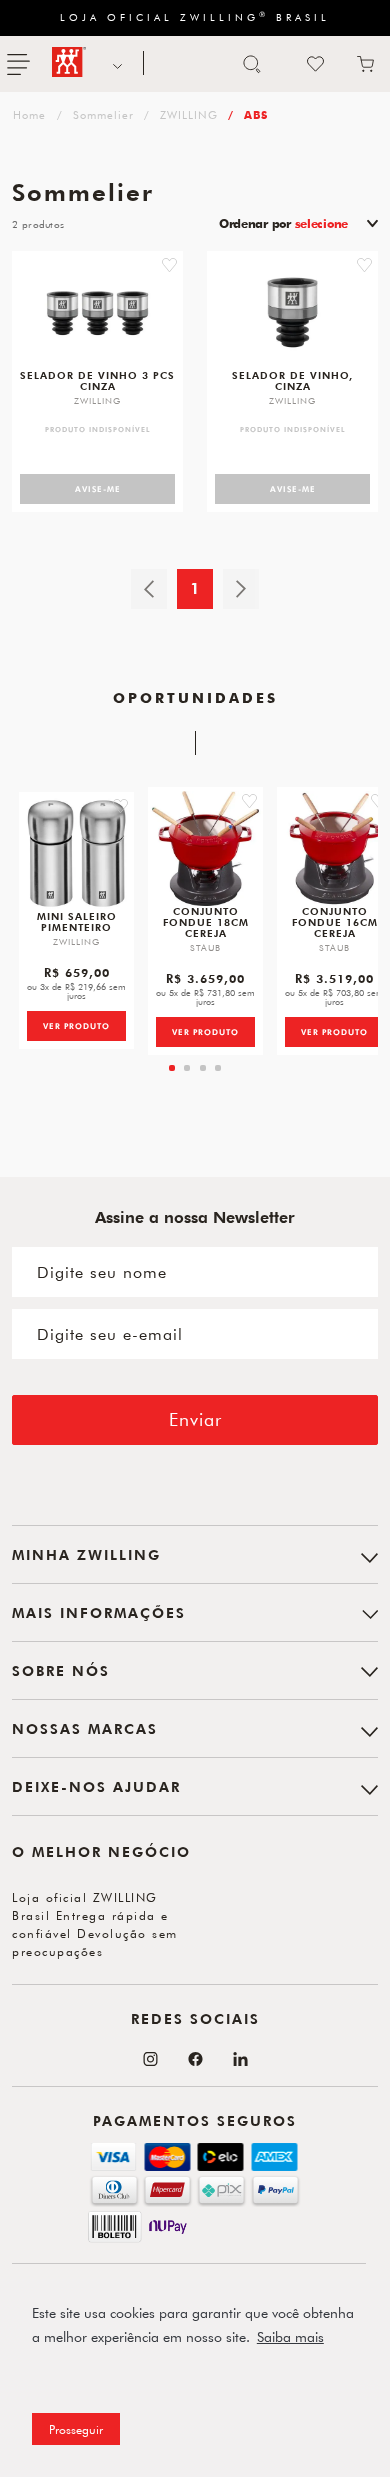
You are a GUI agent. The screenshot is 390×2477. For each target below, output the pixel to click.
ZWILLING (189, 114)
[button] (169, 265)
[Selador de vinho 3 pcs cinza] (97, 312)
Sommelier (103, 114)
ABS (256, 114)
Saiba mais (290, 2337)
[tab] (172, 1068)
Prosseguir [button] (76, 2429)
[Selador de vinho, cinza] (292, 312)
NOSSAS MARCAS (115, 64)
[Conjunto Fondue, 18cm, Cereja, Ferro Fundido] (205, 848)
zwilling (27, 114)
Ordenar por (283, 223)
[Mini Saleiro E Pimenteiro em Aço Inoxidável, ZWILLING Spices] (76, 853)
